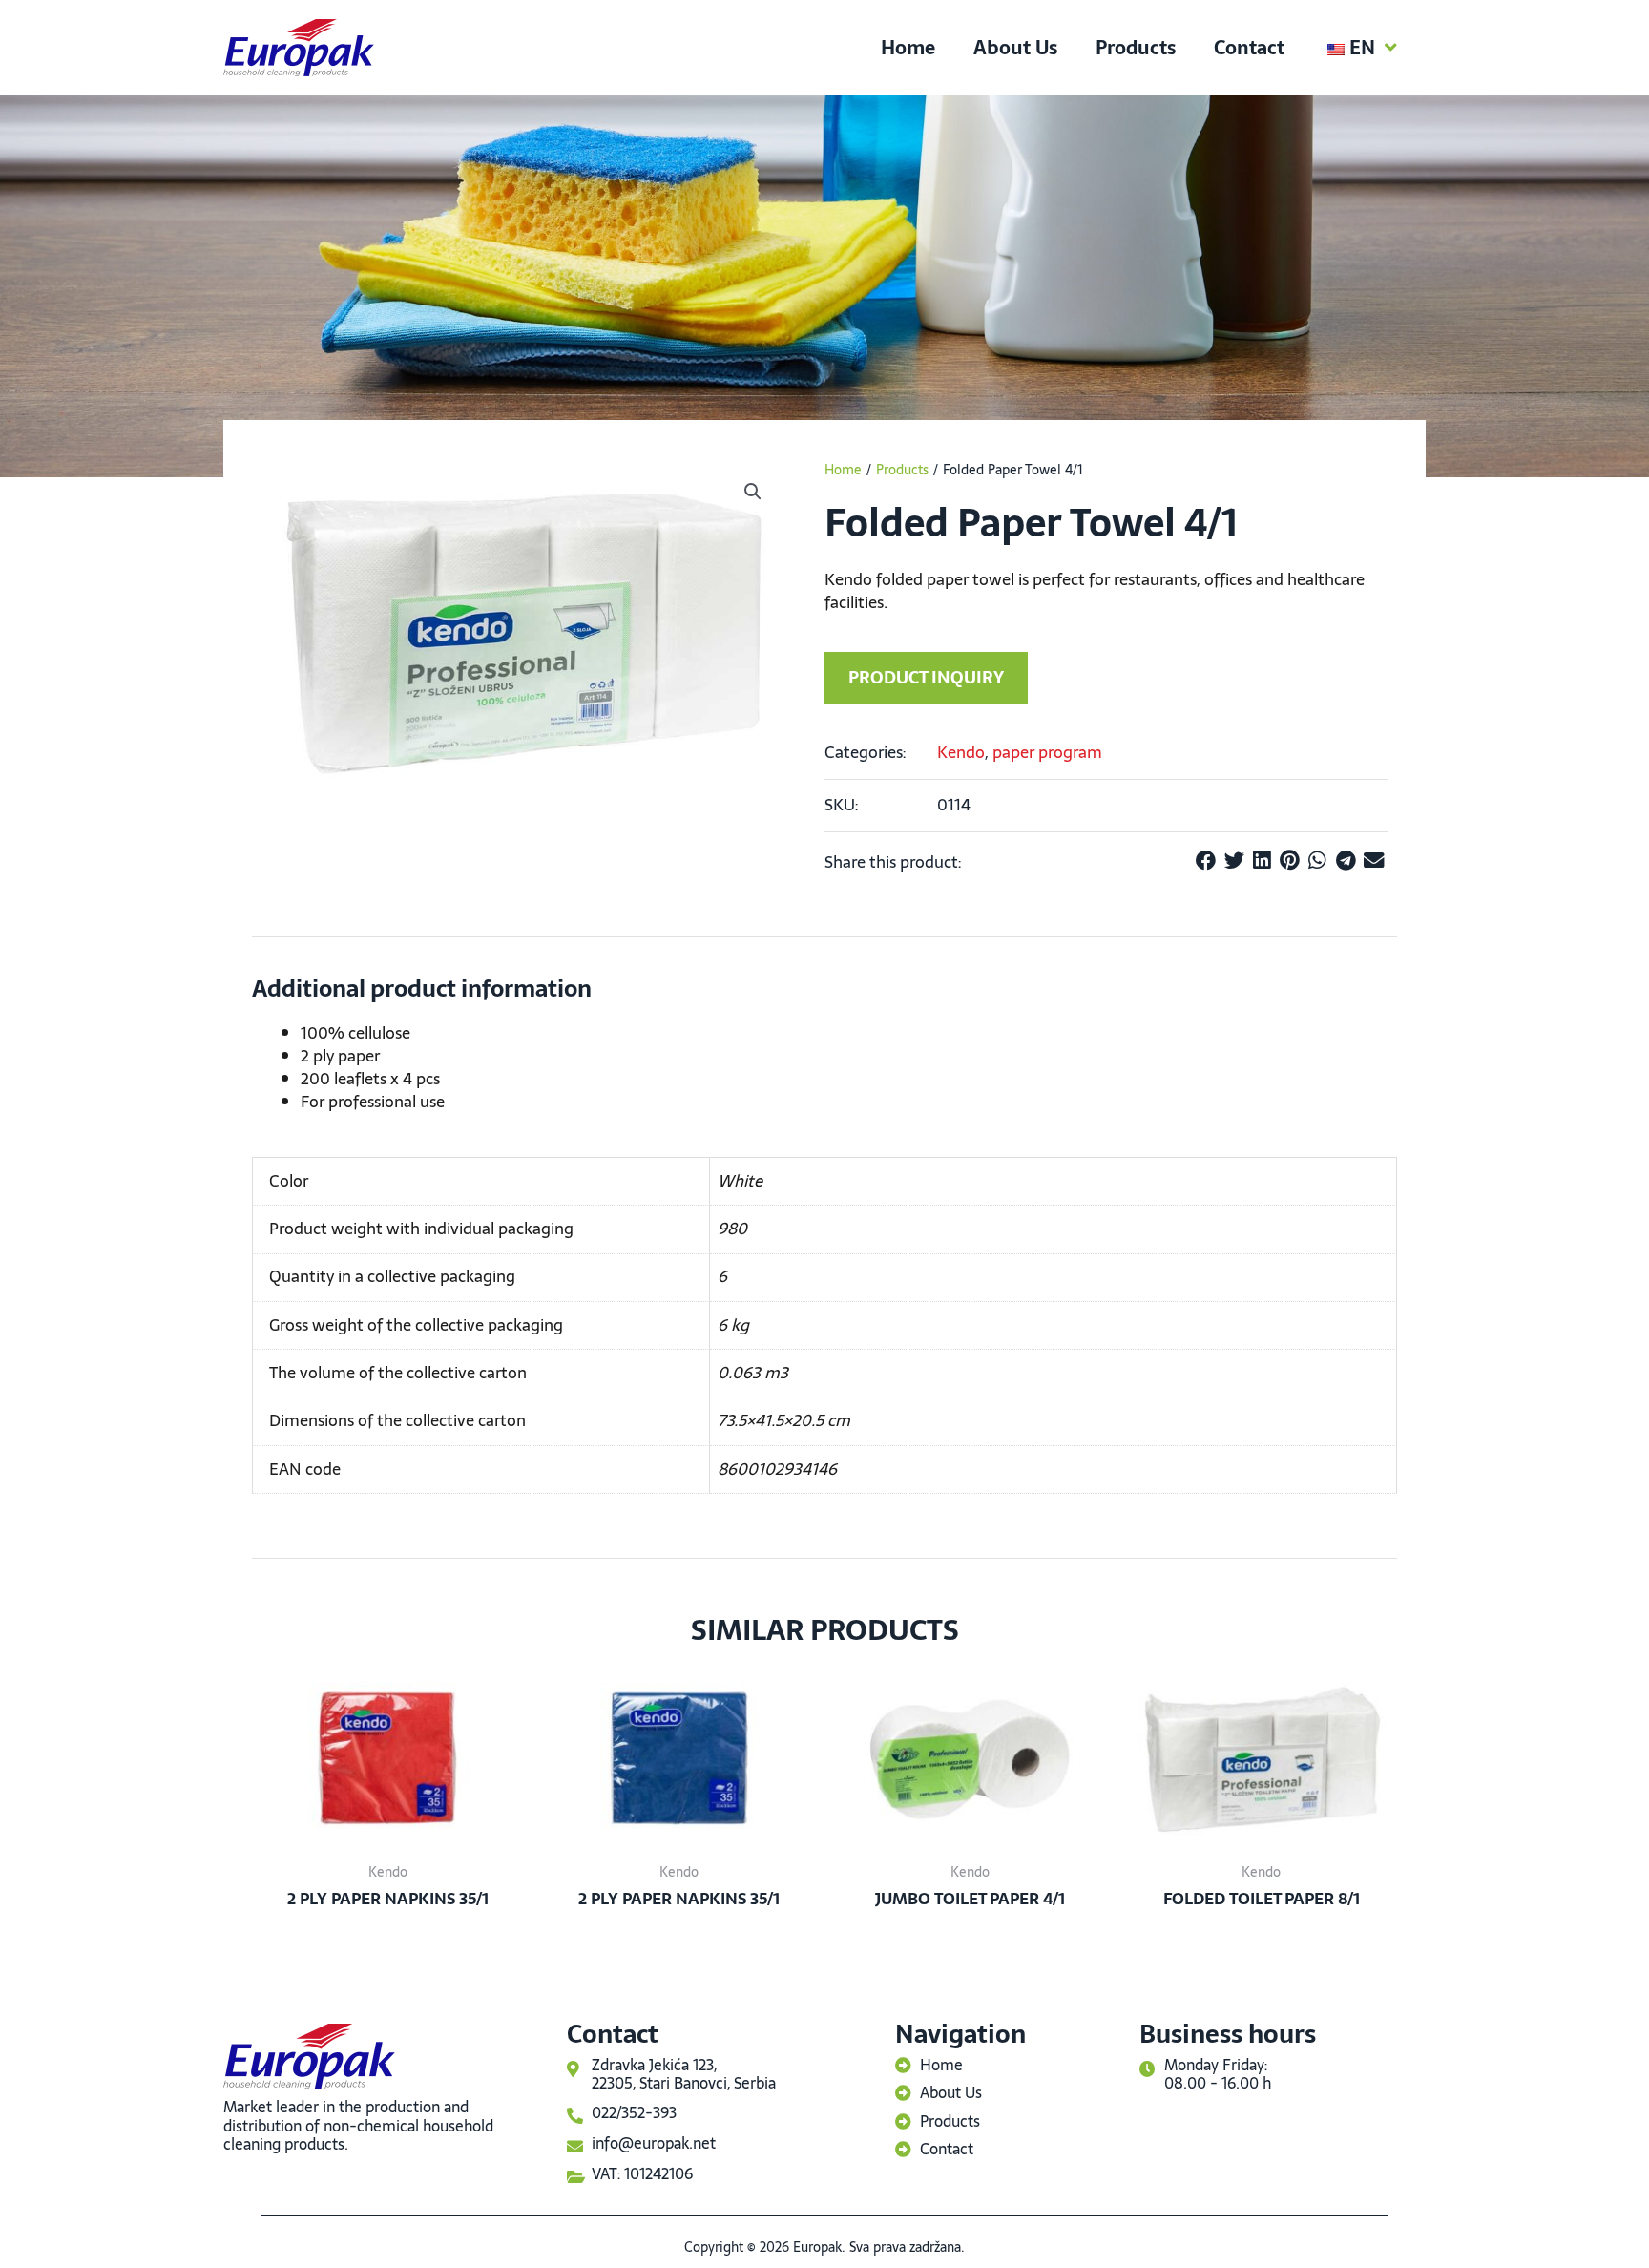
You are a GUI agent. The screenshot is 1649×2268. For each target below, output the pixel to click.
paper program (1047, 752)
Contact (1249, 48)
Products (1136, 48)
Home (908, 48)
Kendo (961, 752)
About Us (1015, 48)
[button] (753, 492)
